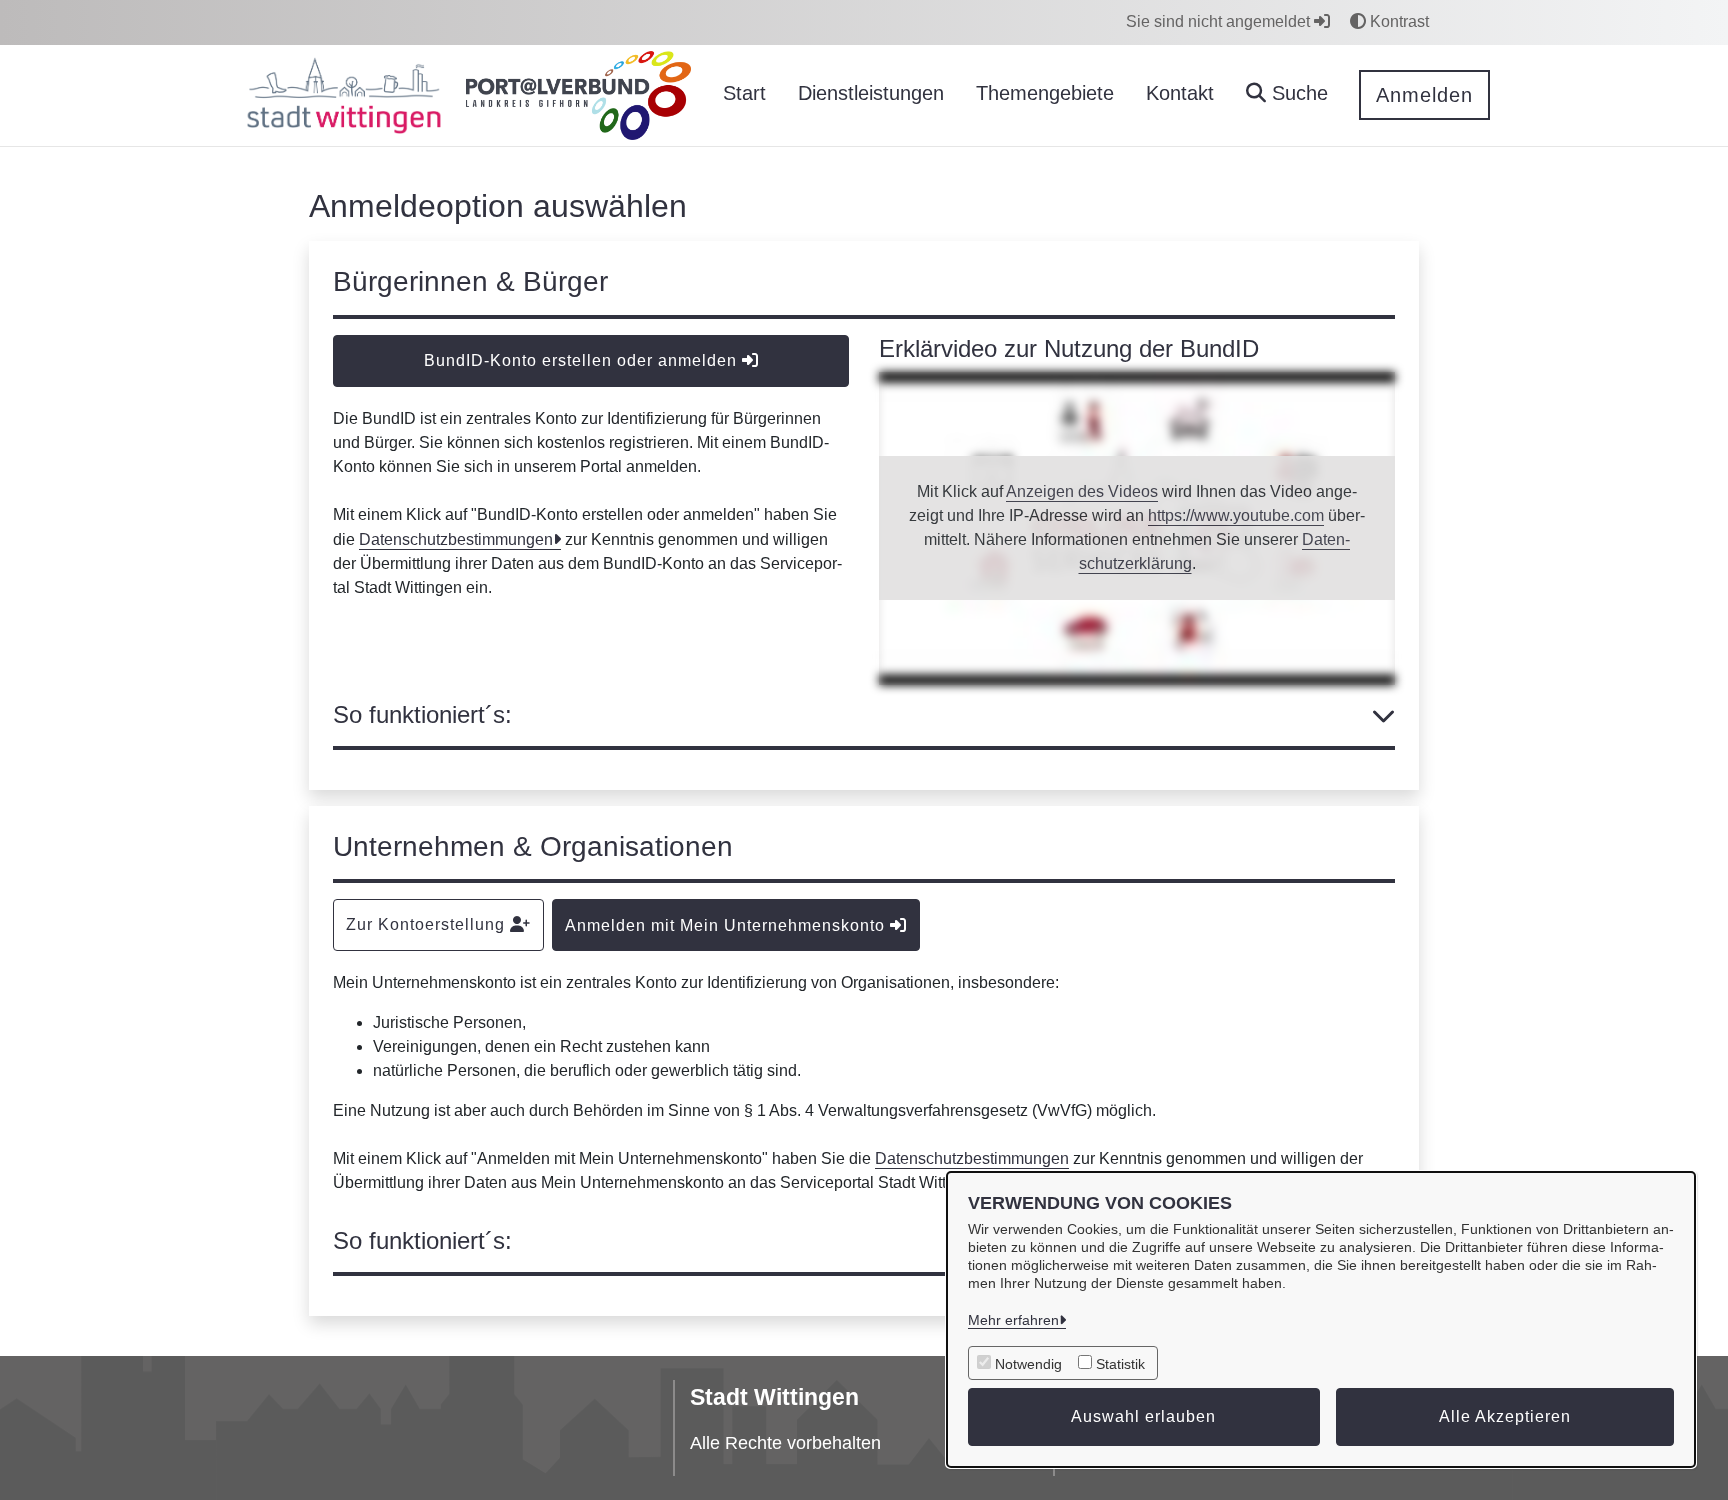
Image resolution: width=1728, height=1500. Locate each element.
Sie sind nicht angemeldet (1220, 21)
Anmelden (1424, 95)
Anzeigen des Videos (1082, 491)
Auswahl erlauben (1143, 1416)
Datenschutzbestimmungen (456, 539)
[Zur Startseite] (344, 96)
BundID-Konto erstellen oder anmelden (583, 360)
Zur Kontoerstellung (428, 924)
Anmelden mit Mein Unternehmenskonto (727, 925)
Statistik (1120, 1364)
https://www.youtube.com (1236, 515)
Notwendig (1028, 1364)
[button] (1287, 95)
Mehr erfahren (1013, 1320)
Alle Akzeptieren (1505, 1416)
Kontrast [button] (1397, 21)
